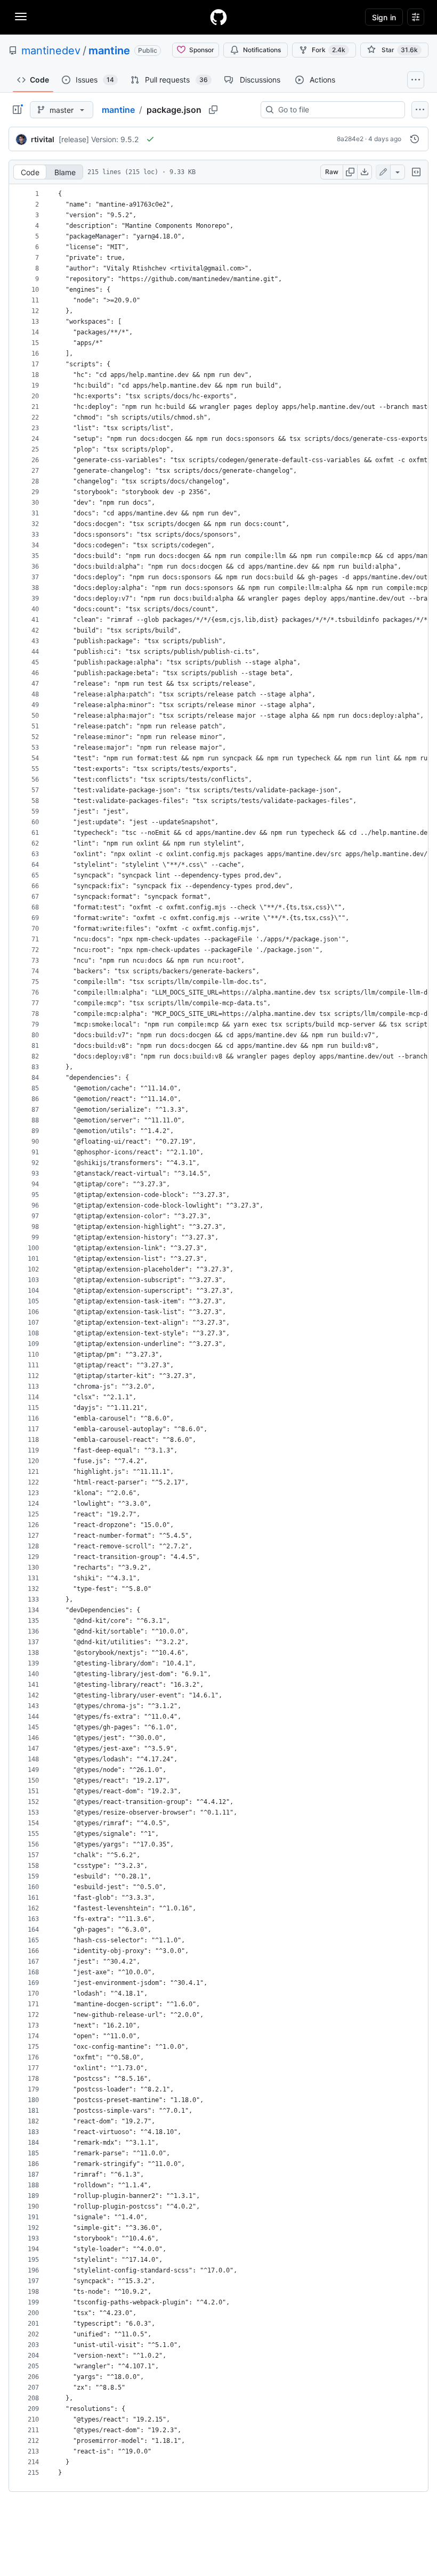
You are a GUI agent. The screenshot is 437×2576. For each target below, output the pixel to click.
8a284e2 (350, 139)
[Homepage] (218, 17)
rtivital (43, 139)
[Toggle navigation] (21, 17)
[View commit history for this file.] (415, 139)
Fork (329, 50)
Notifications (262, 50)
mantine (109, 51)
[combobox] (337, 110)
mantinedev (51, 51)
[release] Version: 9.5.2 (99, 139)
